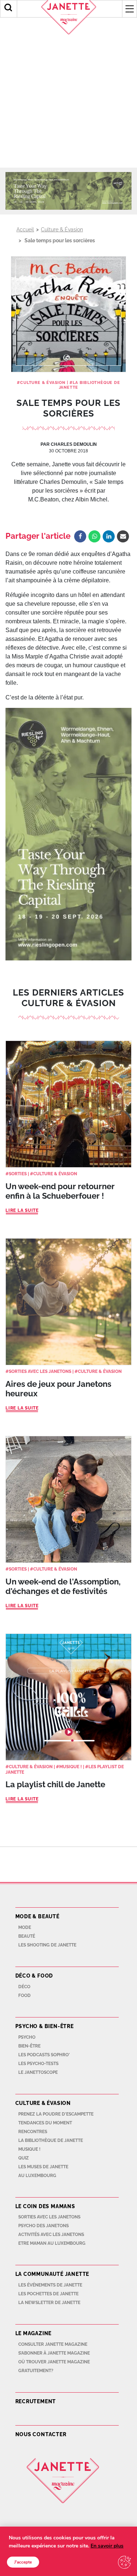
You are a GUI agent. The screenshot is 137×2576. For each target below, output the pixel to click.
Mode (25, 1927)
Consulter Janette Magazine (53, 2344)
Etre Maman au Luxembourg (52, 2243)
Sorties (18, 1174)
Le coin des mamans (45, 2206)
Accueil (25, 229)
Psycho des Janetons (43, 2226)
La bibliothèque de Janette (51, 2140)
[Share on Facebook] (80, 536)
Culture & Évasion (62, 229)
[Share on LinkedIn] (109, 536)
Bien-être (29, 2046)
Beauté (27, 1936)
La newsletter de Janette (49, 2303)
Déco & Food (34, 1976)
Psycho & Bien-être (45, 2026)
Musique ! (71, 1767)
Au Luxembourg (37, 2176)
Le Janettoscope (38, 2072)
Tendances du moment (45, 2123)
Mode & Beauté (37, 1916)
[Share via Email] (123, 536)
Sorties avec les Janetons (40, 1371)
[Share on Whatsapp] (94, 536)
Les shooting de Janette (47, 1945)
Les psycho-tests (38, 2064)
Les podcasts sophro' (44, 2055)
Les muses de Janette (43, 2167)
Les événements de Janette (50, 2285)
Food (24, 1996)
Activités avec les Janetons (51, 2235)
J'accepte (23, 2562)
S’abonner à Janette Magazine (54, 2353)
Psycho (27, 2037)
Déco (24, 1987)
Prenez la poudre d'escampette (56, 2114)
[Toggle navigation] (129, 9)
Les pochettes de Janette (48, 2294)
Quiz (24, 2158)
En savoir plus (107, 2546)
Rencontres (33, 2132)
